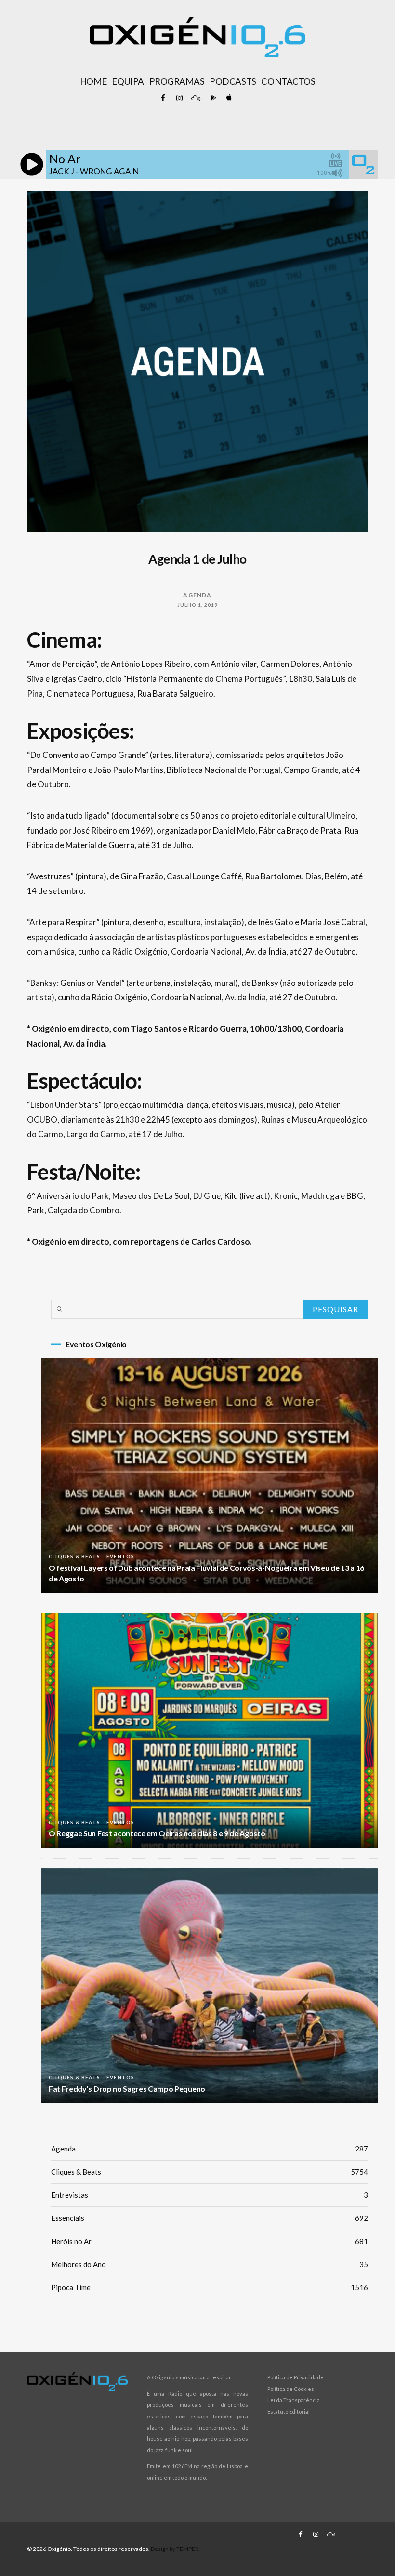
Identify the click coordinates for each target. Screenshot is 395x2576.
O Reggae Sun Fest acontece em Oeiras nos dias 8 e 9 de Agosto (157, 1833)
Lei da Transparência (294, 2400)
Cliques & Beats (74, 1556)
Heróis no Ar (210, 2241)
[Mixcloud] (196, 98)
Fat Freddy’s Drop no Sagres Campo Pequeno (127, 2089)
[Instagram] (179, 98)
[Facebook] (163, 98)
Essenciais (210, 2218)
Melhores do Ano (210, 2264)
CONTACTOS (288, 81)
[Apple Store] (228, 98)
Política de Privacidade (296, 2377)
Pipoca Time (210, 2287)
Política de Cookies (291, 2389)
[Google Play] (212, 98)
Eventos (120, 1556)
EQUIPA (128, 81)
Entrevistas (210, 2195)
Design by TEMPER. (175, 2549)
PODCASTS (233, 81)
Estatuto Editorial (289, 2411)
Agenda (197, 595)
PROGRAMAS (177, 81)
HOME (93, 81)
